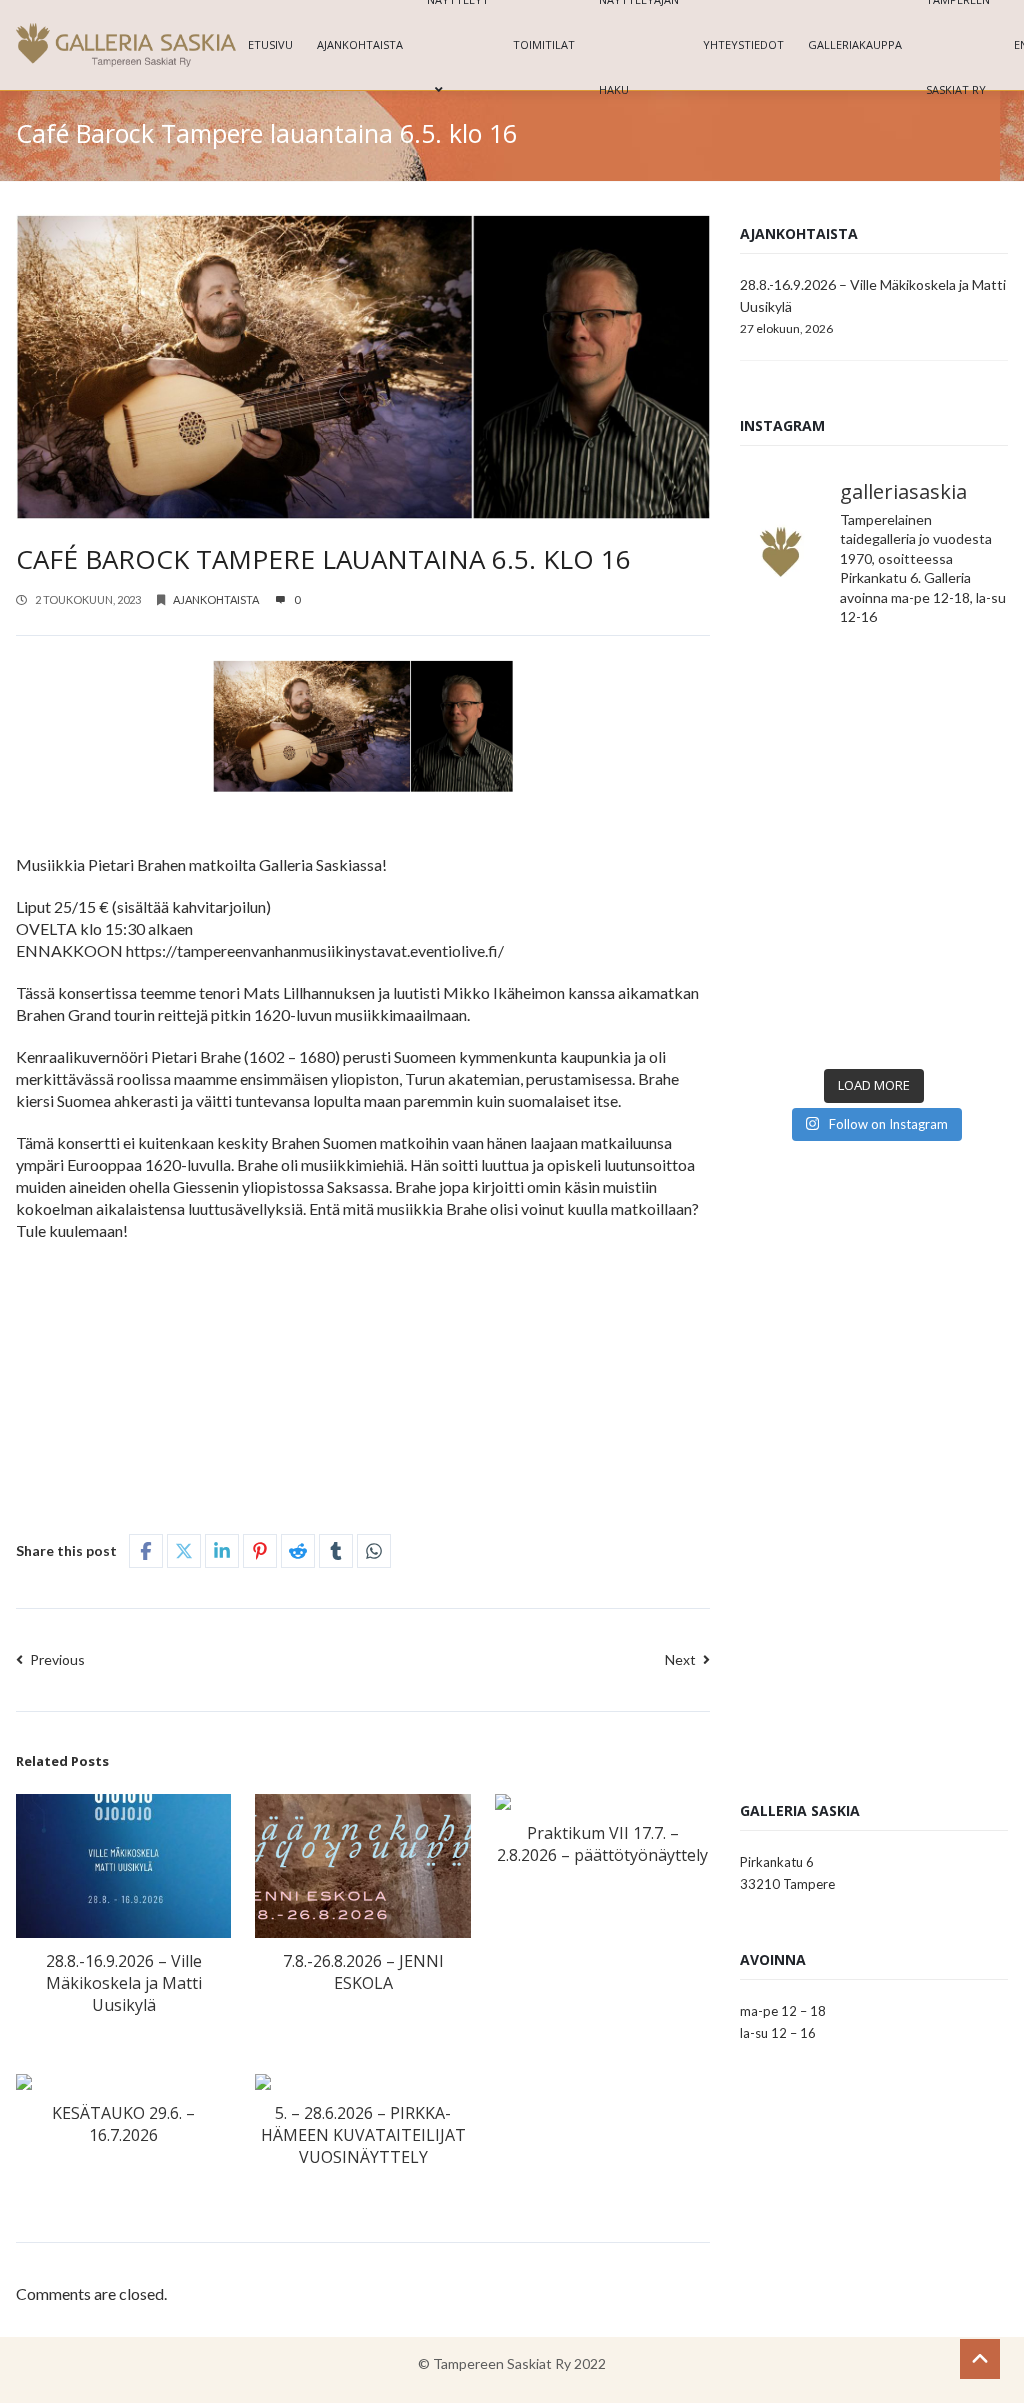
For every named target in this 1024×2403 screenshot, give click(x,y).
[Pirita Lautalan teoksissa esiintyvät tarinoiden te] (943, 1016)
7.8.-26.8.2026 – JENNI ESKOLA (363, 1972)
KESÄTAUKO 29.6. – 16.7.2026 (123, 2124)
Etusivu (270, 44)
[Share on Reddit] (298, 1551)
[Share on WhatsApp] (374, 1551)
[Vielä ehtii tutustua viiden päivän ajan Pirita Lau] (804, 1016)
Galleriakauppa (855, 44)
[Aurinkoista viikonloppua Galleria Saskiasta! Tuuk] (804, 769)
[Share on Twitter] (184, 1551)
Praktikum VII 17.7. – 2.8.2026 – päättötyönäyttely (602, 1844)
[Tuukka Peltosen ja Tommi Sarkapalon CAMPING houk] (943, 687)
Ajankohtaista (360, 44)
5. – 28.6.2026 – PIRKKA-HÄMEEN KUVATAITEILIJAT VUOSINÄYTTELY (363, 2135)
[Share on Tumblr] (336, 1551)
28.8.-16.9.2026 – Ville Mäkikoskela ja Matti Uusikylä (124, 1983)
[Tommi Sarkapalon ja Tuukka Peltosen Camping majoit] (804, 851)
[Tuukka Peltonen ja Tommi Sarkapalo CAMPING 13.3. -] (804, 687)
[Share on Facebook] (146, 1551)
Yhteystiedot (743, 44)
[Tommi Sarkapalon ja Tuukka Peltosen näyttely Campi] (943, 851)
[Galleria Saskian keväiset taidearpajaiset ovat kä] (804, 934)
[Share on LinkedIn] (222, 1551)
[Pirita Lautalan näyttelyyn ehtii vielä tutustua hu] (943, 934)
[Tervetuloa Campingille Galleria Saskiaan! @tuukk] (943, 769)
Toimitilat (544, 44)
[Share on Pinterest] (260, 1551)
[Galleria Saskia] (126, 45)
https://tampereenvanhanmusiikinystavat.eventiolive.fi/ (315, 950)
